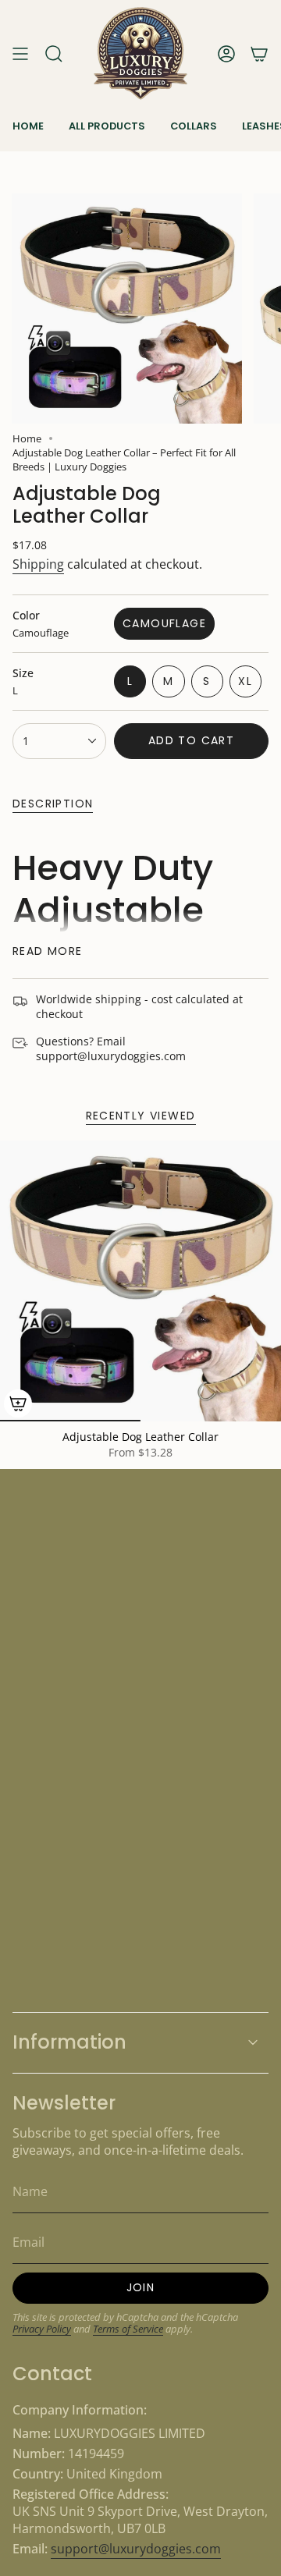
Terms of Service (128, 2329)
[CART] (259, 53)
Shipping (38, 564)
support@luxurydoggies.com (136, 2549)
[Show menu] (20, 53)
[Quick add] (18, 1403)
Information (69, 2042)
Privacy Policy (42, 2329)
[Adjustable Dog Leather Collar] (140, 1281)
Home (27, 438)
